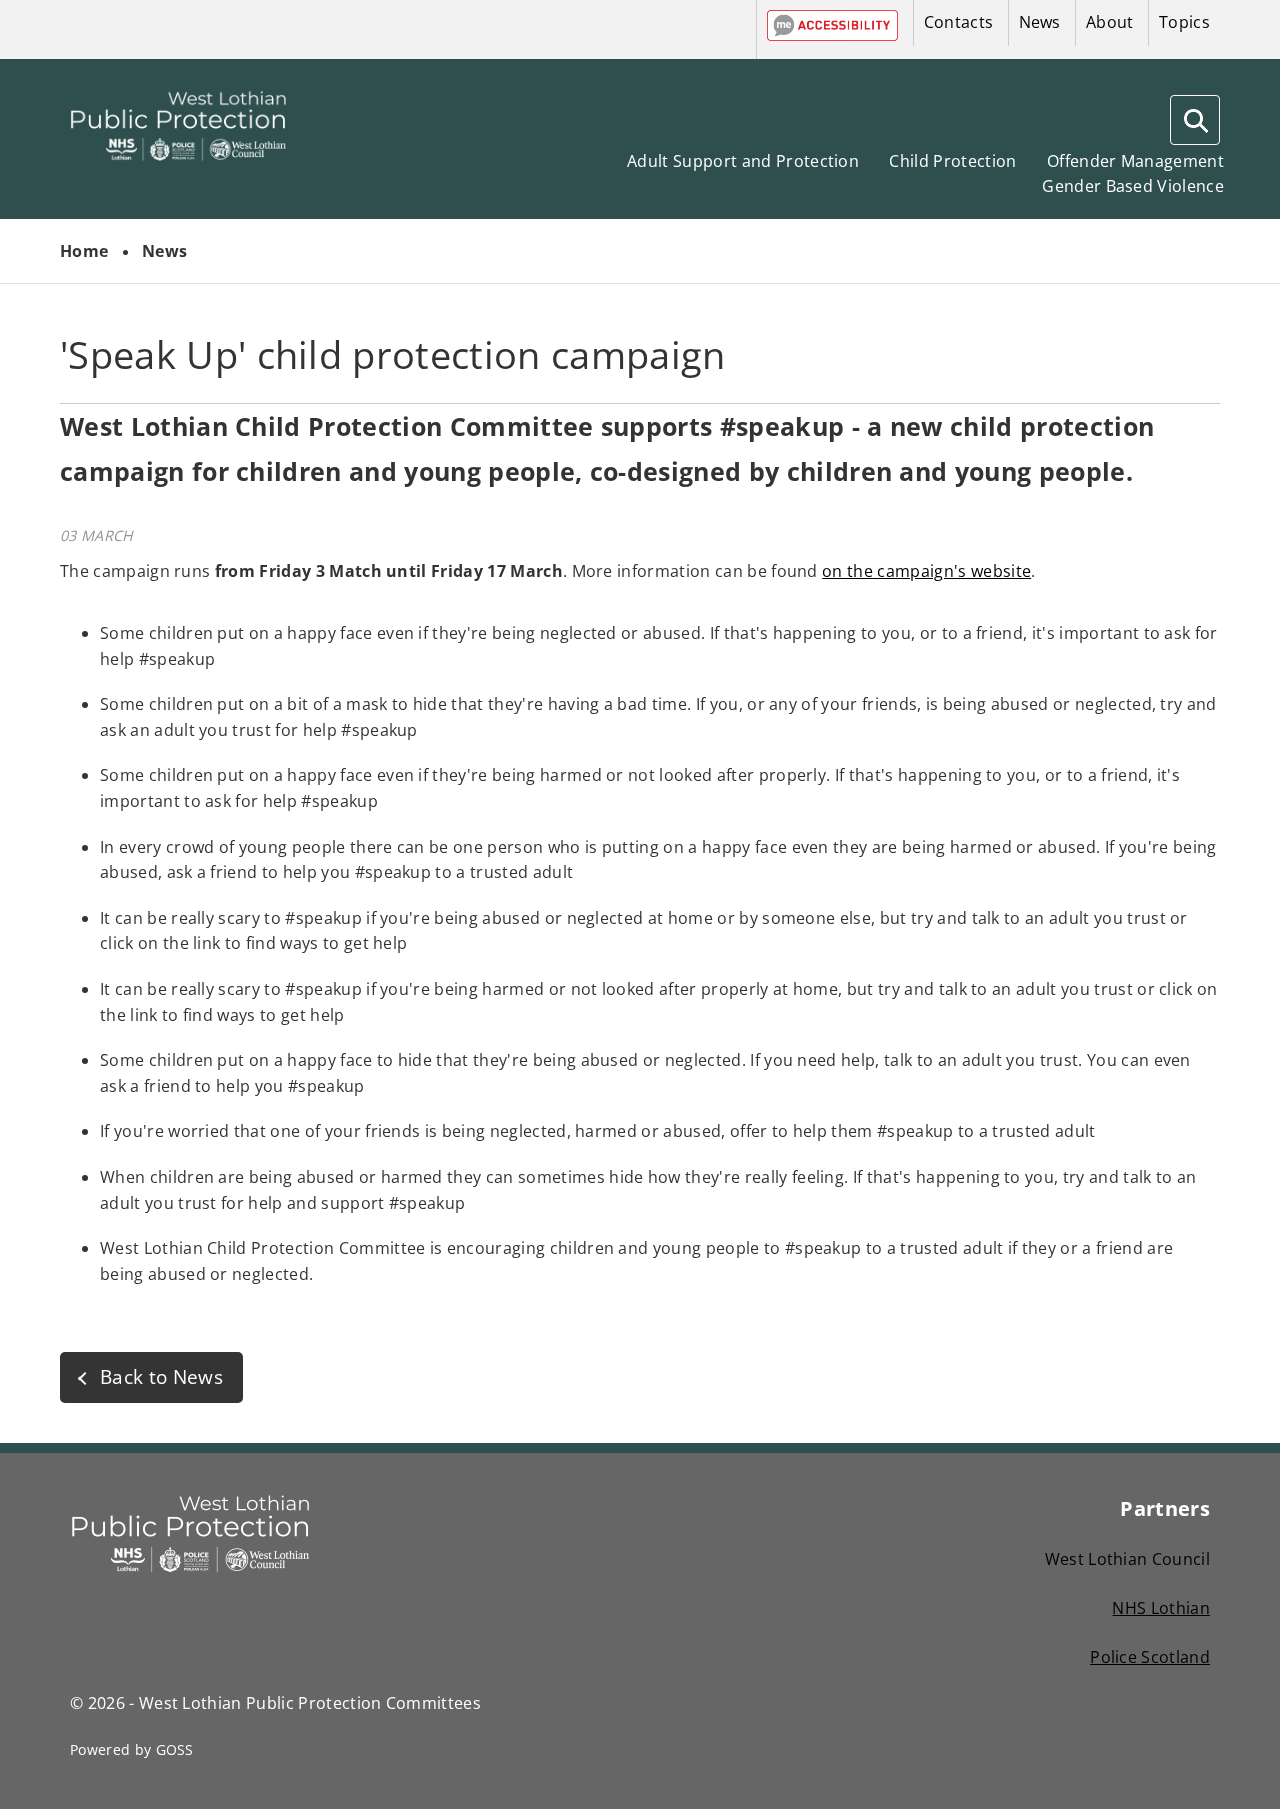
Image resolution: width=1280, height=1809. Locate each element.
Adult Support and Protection (743, 161)
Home (84, 251)
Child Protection (952, 161)
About (1110, 22)
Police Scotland (1150, 1657)
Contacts (959, 22)
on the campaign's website (926, 571)
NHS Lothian (1161, 1608)
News (1040, 22)
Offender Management (1135, 161)
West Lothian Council (1127, 1559)
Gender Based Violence (1133, 186)
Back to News (161, 1376)
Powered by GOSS (132, 1749)
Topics (1184, 22)
